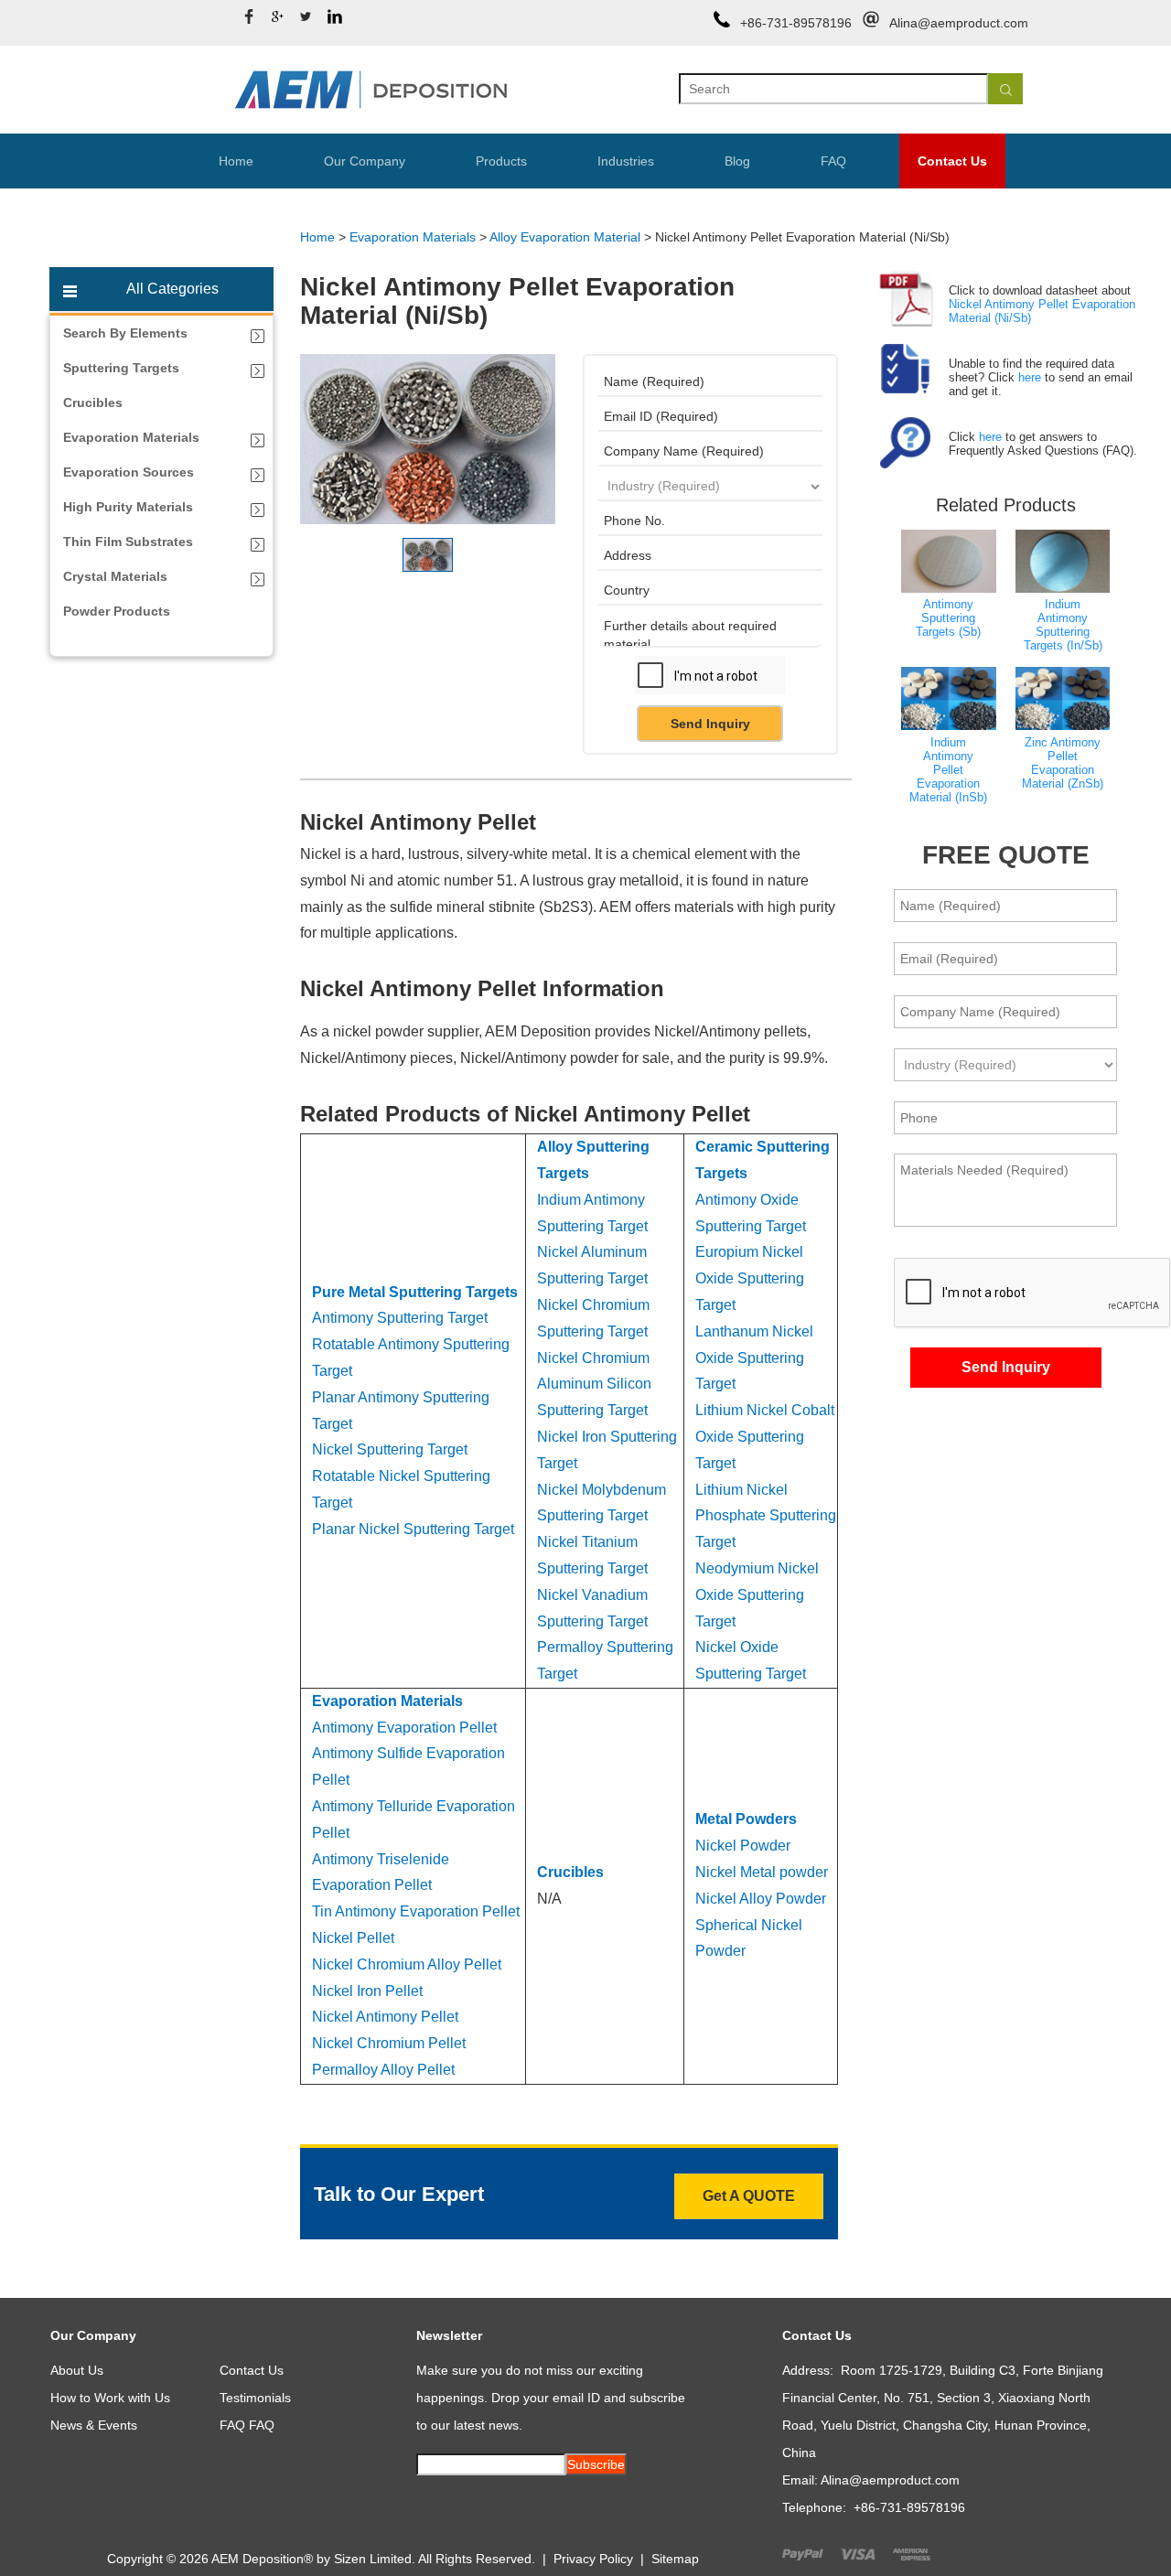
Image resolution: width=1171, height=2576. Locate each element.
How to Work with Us (110, 2398)
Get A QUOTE (749, 2196)
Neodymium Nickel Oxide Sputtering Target (757, 1595)
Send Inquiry (710, 724)
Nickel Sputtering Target (390, 1449)
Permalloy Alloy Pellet (383, 2070)
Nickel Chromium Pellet (389, 2043)
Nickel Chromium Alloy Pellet (407, 1964)
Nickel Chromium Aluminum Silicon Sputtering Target (594, 1385)
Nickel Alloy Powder (761, 1899)
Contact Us (952, 161)
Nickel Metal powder (762, 1872)
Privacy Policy (593, 2559)
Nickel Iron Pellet (367, 1991)
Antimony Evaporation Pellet (404, 1728)
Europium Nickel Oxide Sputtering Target (750, 1278)
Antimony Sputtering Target (400, 1318)
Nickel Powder (743, 1846)
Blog (737, 161)
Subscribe (596, 2464)
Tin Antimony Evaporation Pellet (416, 1911)
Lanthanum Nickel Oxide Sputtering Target (754, 1358)
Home (236, 161)
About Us (77, 2370)
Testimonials (255, 2398)
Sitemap (675, 2559)
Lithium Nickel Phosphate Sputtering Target (766, 1516)
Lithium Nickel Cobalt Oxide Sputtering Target (765, 1437)
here (1030, 377)
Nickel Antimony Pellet (385, 2017)
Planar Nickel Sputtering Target (413, 1529)
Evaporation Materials (413, 237)
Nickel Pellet (353, 1938)
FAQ (833, 161)
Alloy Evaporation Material (565, 237)
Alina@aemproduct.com (959, 23)
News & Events (94, 2425)
